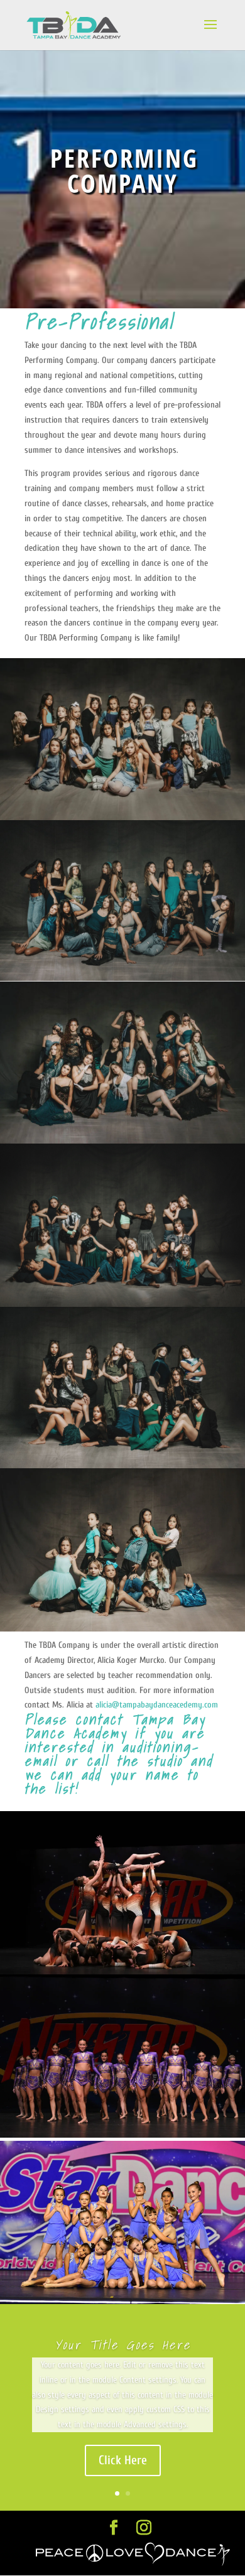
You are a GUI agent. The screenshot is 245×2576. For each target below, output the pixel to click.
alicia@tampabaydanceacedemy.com (157, 1705)
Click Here (123, 2460)
